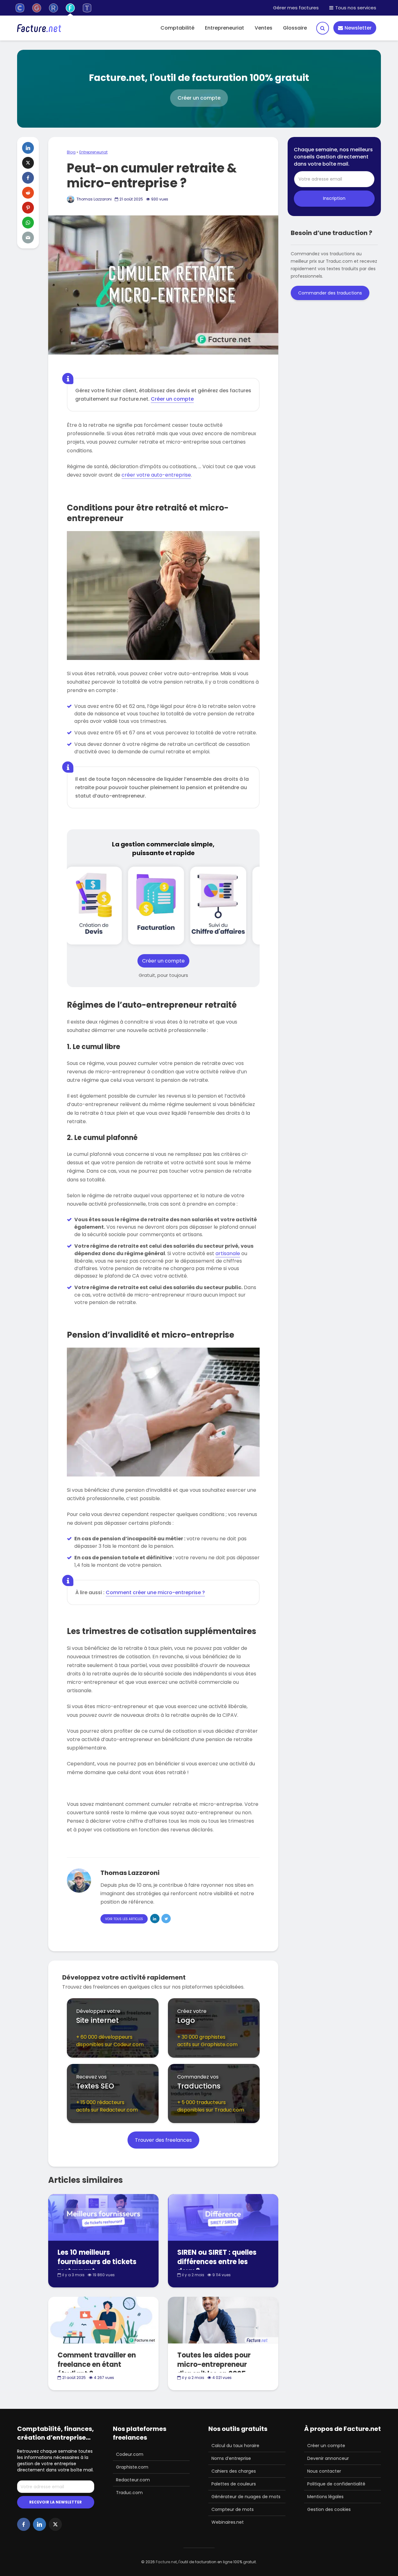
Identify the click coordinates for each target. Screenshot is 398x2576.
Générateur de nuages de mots (246, 2497)
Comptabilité (177, 28)
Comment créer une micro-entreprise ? (155, 1592)
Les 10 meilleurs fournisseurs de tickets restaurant (97, 2262)
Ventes (264, 28)
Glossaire (295, 28)
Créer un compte (172, 399)
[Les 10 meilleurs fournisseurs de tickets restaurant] (103, 2217)
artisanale (228, 1253)
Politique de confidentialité (336, 2484)
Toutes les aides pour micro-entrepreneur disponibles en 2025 (214, 2365)
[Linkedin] (39, 2524)
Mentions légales (325, 2497)
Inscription (334, 198)
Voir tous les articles (124, 1919)
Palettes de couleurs (234, 2484)
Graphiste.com (132, 2467)
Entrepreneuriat (224, 28)
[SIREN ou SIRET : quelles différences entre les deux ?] (223, 2217)
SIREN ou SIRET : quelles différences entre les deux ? (217, 2262)
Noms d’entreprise (231, 2458)
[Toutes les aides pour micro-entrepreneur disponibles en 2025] (223, 2320)
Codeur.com (130, 2454)
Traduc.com (129, 2493)
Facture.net (166, 2562)
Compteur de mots (233, 2509)
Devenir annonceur (328, 2458)
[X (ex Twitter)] (55, 2524)
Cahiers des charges (234, 2471)
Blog (71, 152)
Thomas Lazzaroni (94, 199)
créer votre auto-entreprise (156, 475)
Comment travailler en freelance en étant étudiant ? (97, 2365)
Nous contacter (324, 2471)
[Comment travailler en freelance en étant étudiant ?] (103, 2320)
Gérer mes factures (296, 8)
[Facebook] (24, 2524)
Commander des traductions (330, 293)
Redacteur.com (133, 2480)
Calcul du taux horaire (235, 2446)
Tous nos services (355, 8)
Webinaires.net (228, 2522)
